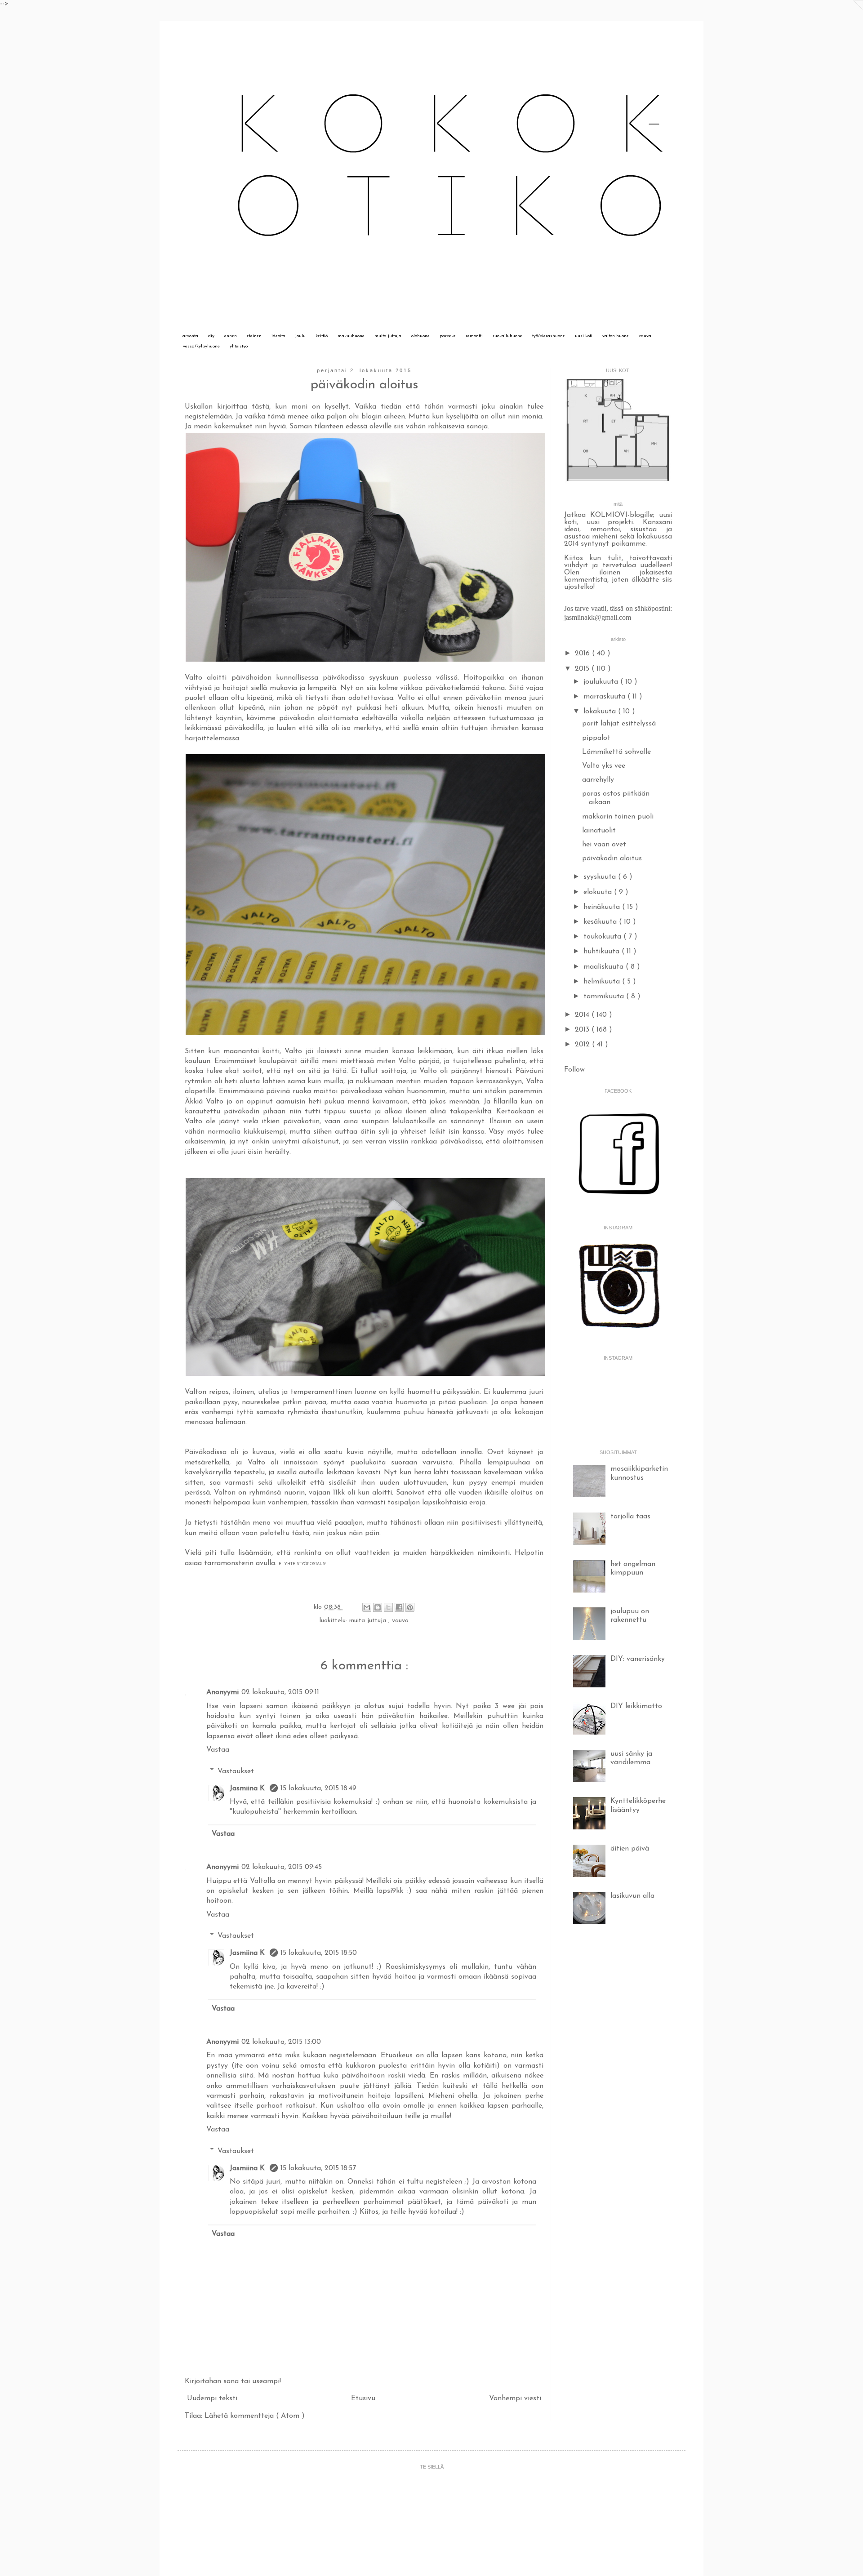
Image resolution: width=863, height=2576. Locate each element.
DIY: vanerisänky (638, 1659)
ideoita (278, 336)
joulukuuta (602, 682)
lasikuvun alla (632, 1896)
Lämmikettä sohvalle (616, 752)
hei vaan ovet (604, 845)
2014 (583, 1015)
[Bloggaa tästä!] (378, 1607)
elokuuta (599, 892)
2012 (583, 1045)
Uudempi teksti (212, 2398)
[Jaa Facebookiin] (399, 1607)
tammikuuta (605, 997)
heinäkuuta (603, 907)
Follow (574, 1070)
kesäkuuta (601, 922)
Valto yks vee (604, 766)
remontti (474, 336)
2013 (583, 1030)
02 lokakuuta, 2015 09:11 (280, 1692)
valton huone (616, 336)
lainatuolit (599, 831)
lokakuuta (601, 712)
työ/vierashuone (549, 336)
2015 (583, 669)
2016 (583, 654)
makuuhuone (351, 336)
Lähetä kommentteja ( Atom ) (255, 2416)
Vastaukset (236, 1771)
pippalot (596, 738)
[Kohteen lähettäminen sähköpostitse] (367, 1607)
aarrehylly (598, 780)
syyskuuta (601, 877)
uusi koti (584, 336)
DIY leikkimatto (636, 1706)
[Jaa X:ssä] (388, 1607)
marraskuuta (605, 697)
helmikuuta (603, 982)
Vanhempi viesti (515, 2398)
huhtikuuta (603, 952)
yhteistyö (239, 346)
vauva (645, 336)
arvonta (190, 336)
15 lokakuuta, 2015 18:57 (318, 2168)
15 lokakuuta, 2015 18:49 (318, 1789)
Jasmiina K (248, 1789)
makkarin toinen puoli (618, 817)
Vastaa (218, 1750)
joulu (300, 336)
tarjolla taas (630, 1517)
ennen (231, 336)
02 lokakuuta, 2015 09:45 (282, 1867)
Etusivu (363, 2398)
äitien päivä (630, 1849)
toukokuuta (603, 937)
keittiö (322, 336)
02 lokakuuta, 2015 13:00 (281, 2042)
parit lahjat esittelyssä (619, 724)
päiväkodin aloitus (612, 859)
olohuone (420, 336)
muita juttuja (388, 336)
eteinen (254, 336)
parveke (448, 336)
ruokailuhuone (507, 336)
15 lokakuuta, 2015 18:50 (319, 1953)
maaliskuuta (605, 967)
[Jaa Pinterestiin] (410, 1607)
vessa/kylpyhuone (201, 346)
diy (211, 336)
